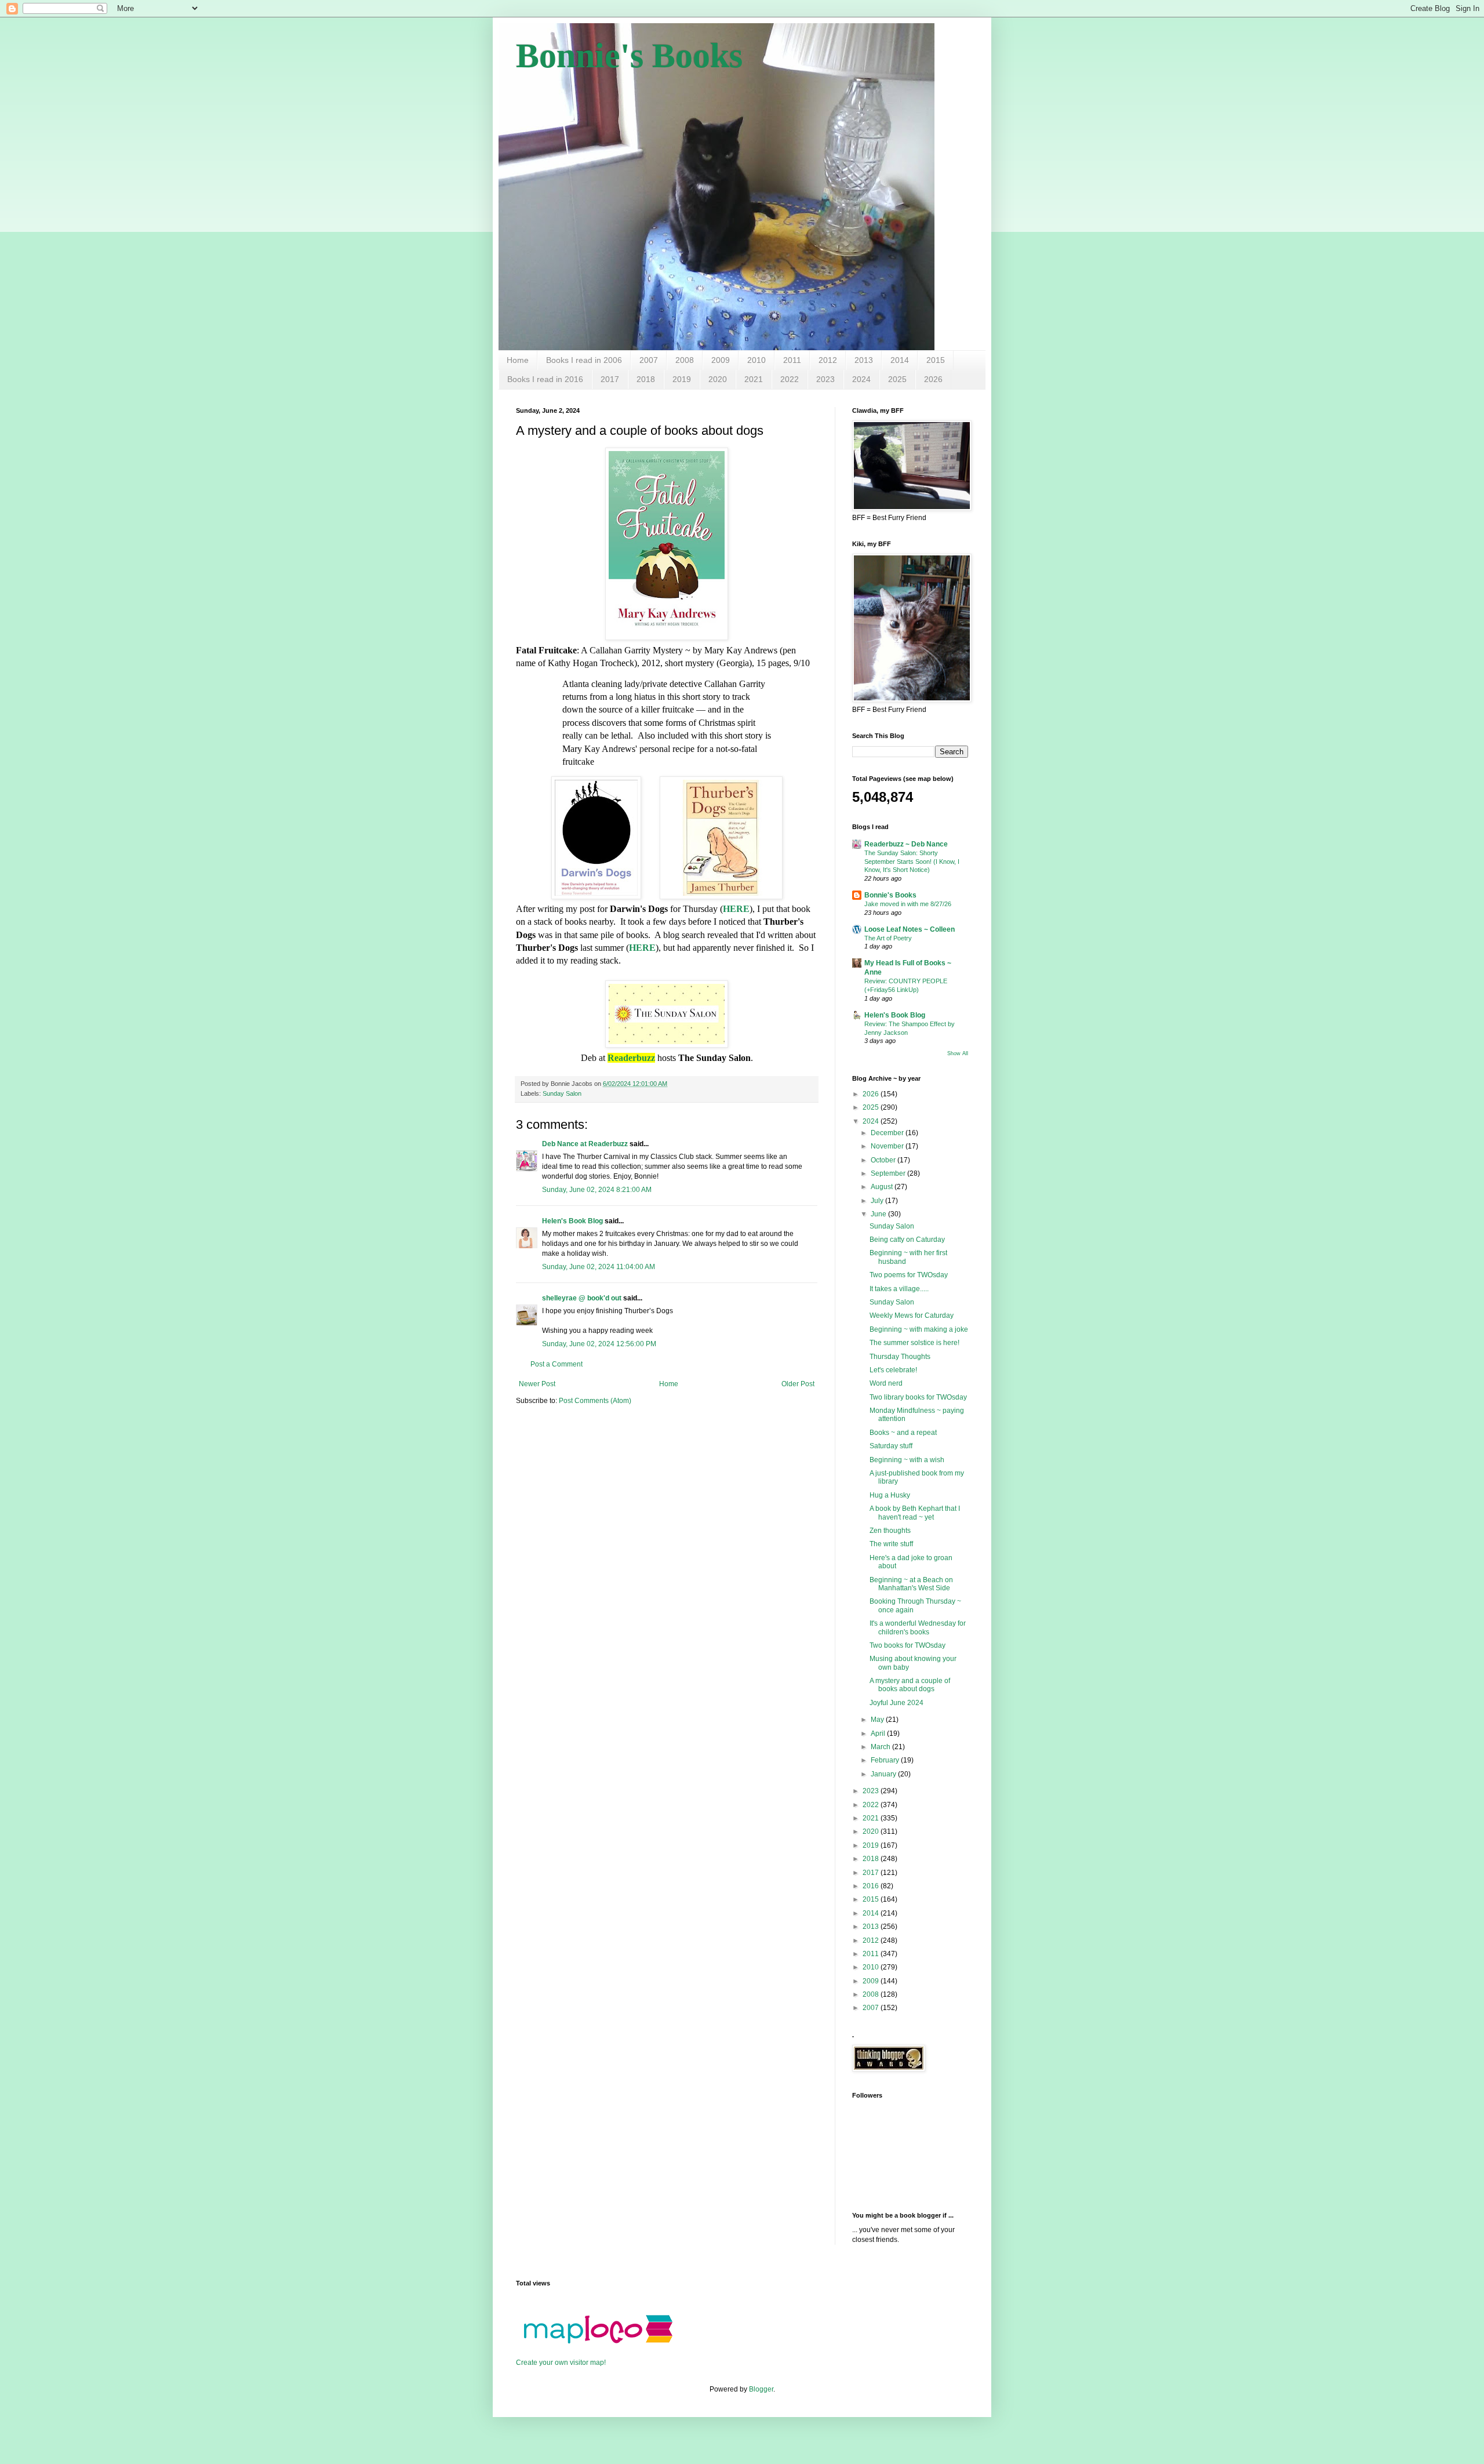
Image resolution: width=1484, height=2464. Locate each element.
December (888, 1133)
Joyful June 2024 (896, 1703)
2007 (649, 360)
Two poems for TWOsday (909, 1275)
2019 (682, 379)
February (886, 1760)
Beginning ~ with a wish (907, 1460)
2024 (861, 379)
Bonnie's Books (629, 56)
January (884, 1774)
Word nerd (886, 1383)
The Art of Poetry (888, 938)
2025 (897, 379)
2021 (754, 379)
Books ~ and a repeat (903, 1433)
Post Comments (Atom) (595, 1401)
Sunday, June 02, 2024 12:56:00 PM (599, 1344)
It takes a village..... (899, 1289)
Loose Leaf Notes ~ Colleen (910, 929)
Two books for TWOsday (908, 1645)
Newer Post (537, 1384)
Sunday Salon (562, 1093)
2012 (828, 360)
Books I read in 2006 (584, 360)
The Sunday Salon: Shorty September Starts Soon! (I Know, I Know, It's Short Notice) (912, 862)
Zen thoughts (890, 1531)
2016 (872, 1886)
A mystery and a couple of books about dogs (910, 1685)
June (879, 1214)
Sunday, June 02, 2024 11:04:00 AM (599, 1267)
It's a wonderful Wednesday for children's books (918, 1627)
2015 (936, 360)
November (888, 1146)
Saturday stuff (891, 1446)
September (889, 1173)
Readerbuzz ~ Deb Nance (906, 844)
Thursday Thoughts (900, 1357)
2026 (933, 379)
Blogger (761, 2389)
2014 (900, 360)
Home (518, 360)
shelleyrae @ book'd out (582, 1298)
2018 (646, 379)
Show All (958, 1053)
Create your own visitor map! (561, 2363)
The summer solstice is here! (914, 1343)
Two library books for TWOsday (918, 1397)
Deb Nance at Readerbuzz (585, 1144)
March (881, 1747)
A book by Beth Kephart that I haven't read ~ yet (915, 1513)
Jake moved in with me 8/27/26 (908, 904)
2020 (718, 379)
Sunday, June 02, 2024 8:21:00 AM (597, 1190)
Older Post (798, 1384)
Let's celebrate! (893, 1370)
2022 (790, 379)
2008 (685, 360)
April (879, 1733)
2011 (792, 360)
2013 (864, 360)
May (878, 1720)
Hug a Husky (890, 1495)
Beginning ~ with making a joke (919, 1329)
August (883, 1187)
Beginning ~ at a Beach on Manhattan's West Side (911, 1584)
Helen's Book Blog (572, 1221)
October (884, 1160)
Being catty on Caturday (907, 1240)
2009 (721, 360)
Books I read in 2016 (545, 379)
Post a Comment (556, 1364)
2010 (756, 360)
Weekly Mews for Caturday (912, 1315)
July (878, 1201)
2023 (825, 379)
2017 (610, 379)
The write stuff (891, 1544)
